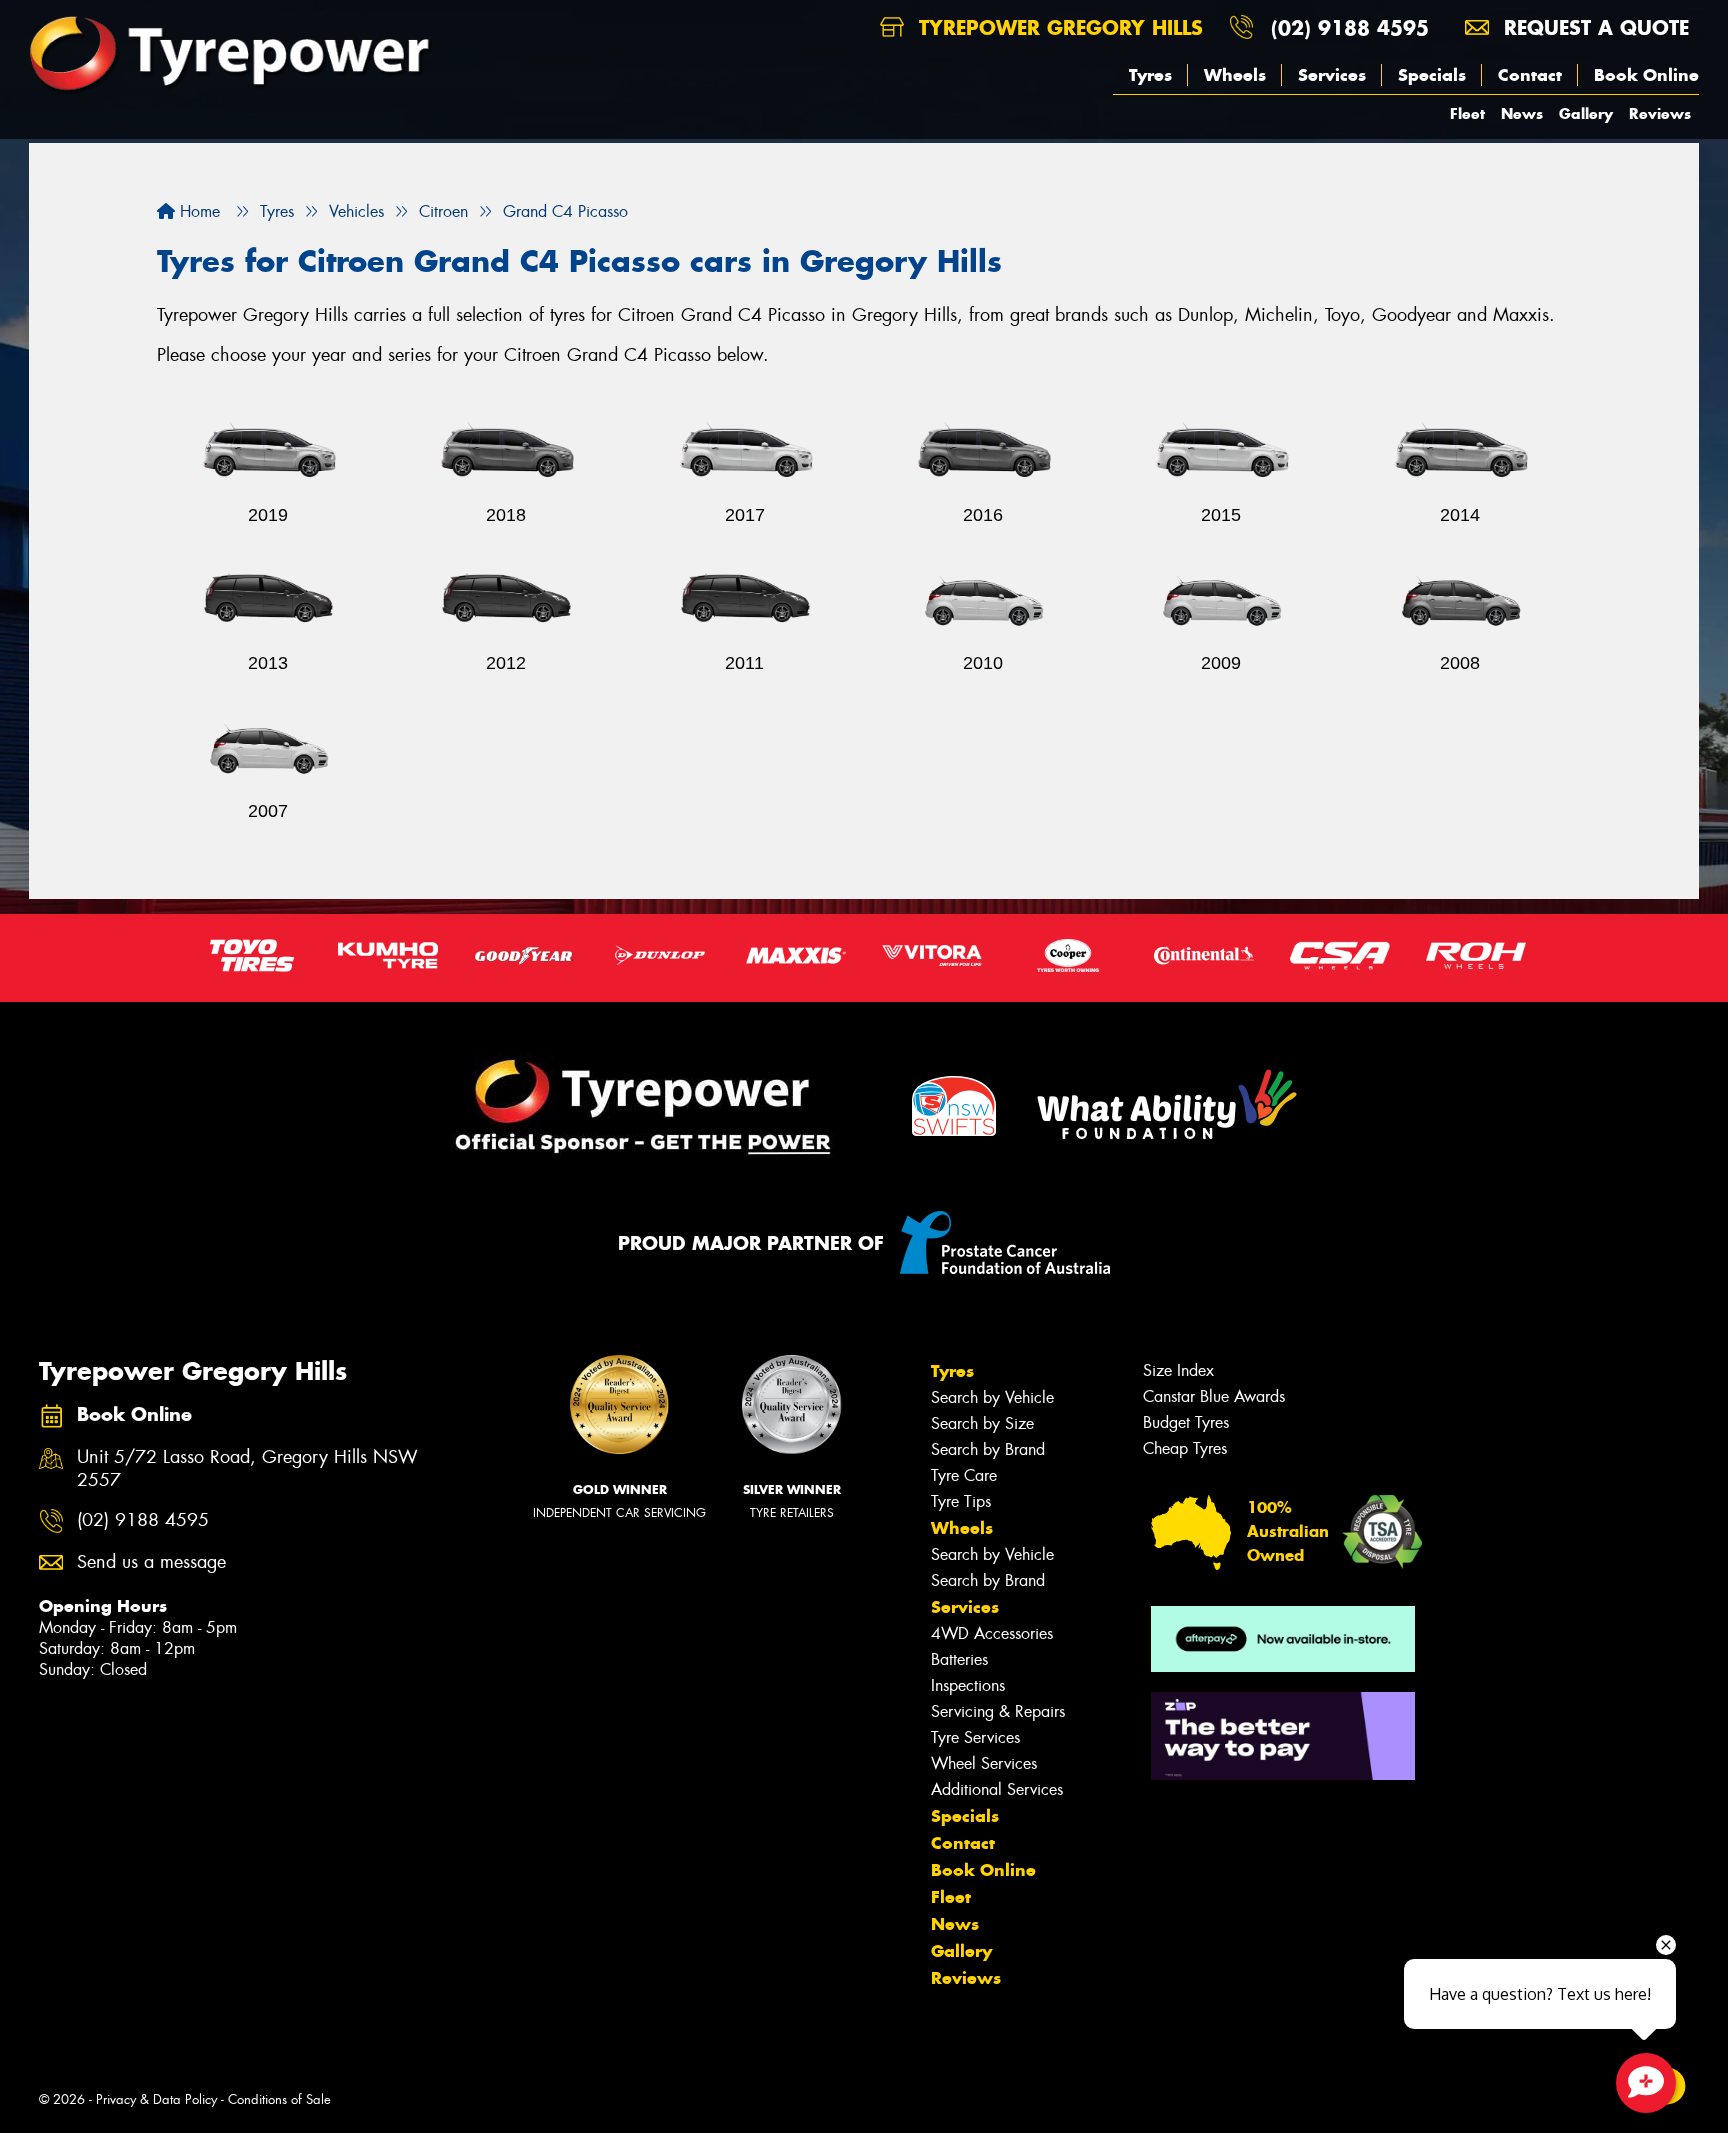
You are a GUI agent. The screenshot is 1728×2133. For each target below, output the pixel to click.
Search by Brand (988, 1449)
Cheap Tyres (1185, 1448)
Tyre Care (964, 1475)
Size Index (1178, 1370)
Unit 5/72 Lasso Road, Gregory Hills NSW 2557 (247, 1469)
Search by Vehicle (992, 1397)
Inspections (968, 1685)
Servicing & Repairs (998, 1711)
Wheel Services (984, 1763)
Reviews (1660, 113)
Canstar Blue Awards (1214, 1396)
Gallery (1586, 113)
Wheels (1235, 75)
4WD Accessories (992, 1633)
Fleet (1467, 113)
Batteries (959, 1659)
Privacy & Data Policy (156, 2099)
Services (1332, 75)
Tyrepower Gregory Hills (1057, 27)
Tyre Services (975, 1737)
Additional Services (997, 1789)
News (1522, 113)
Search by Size (982, 1423)
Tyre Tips (961, 1501)
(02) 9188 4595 (1350, 27)
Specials (1432, 75)
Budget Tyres (1186, 1422)
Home (197, 211)
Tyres (1150, 75)
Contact (1530, 75)
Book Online (1646, 75)
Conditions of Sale (279, 2099)
